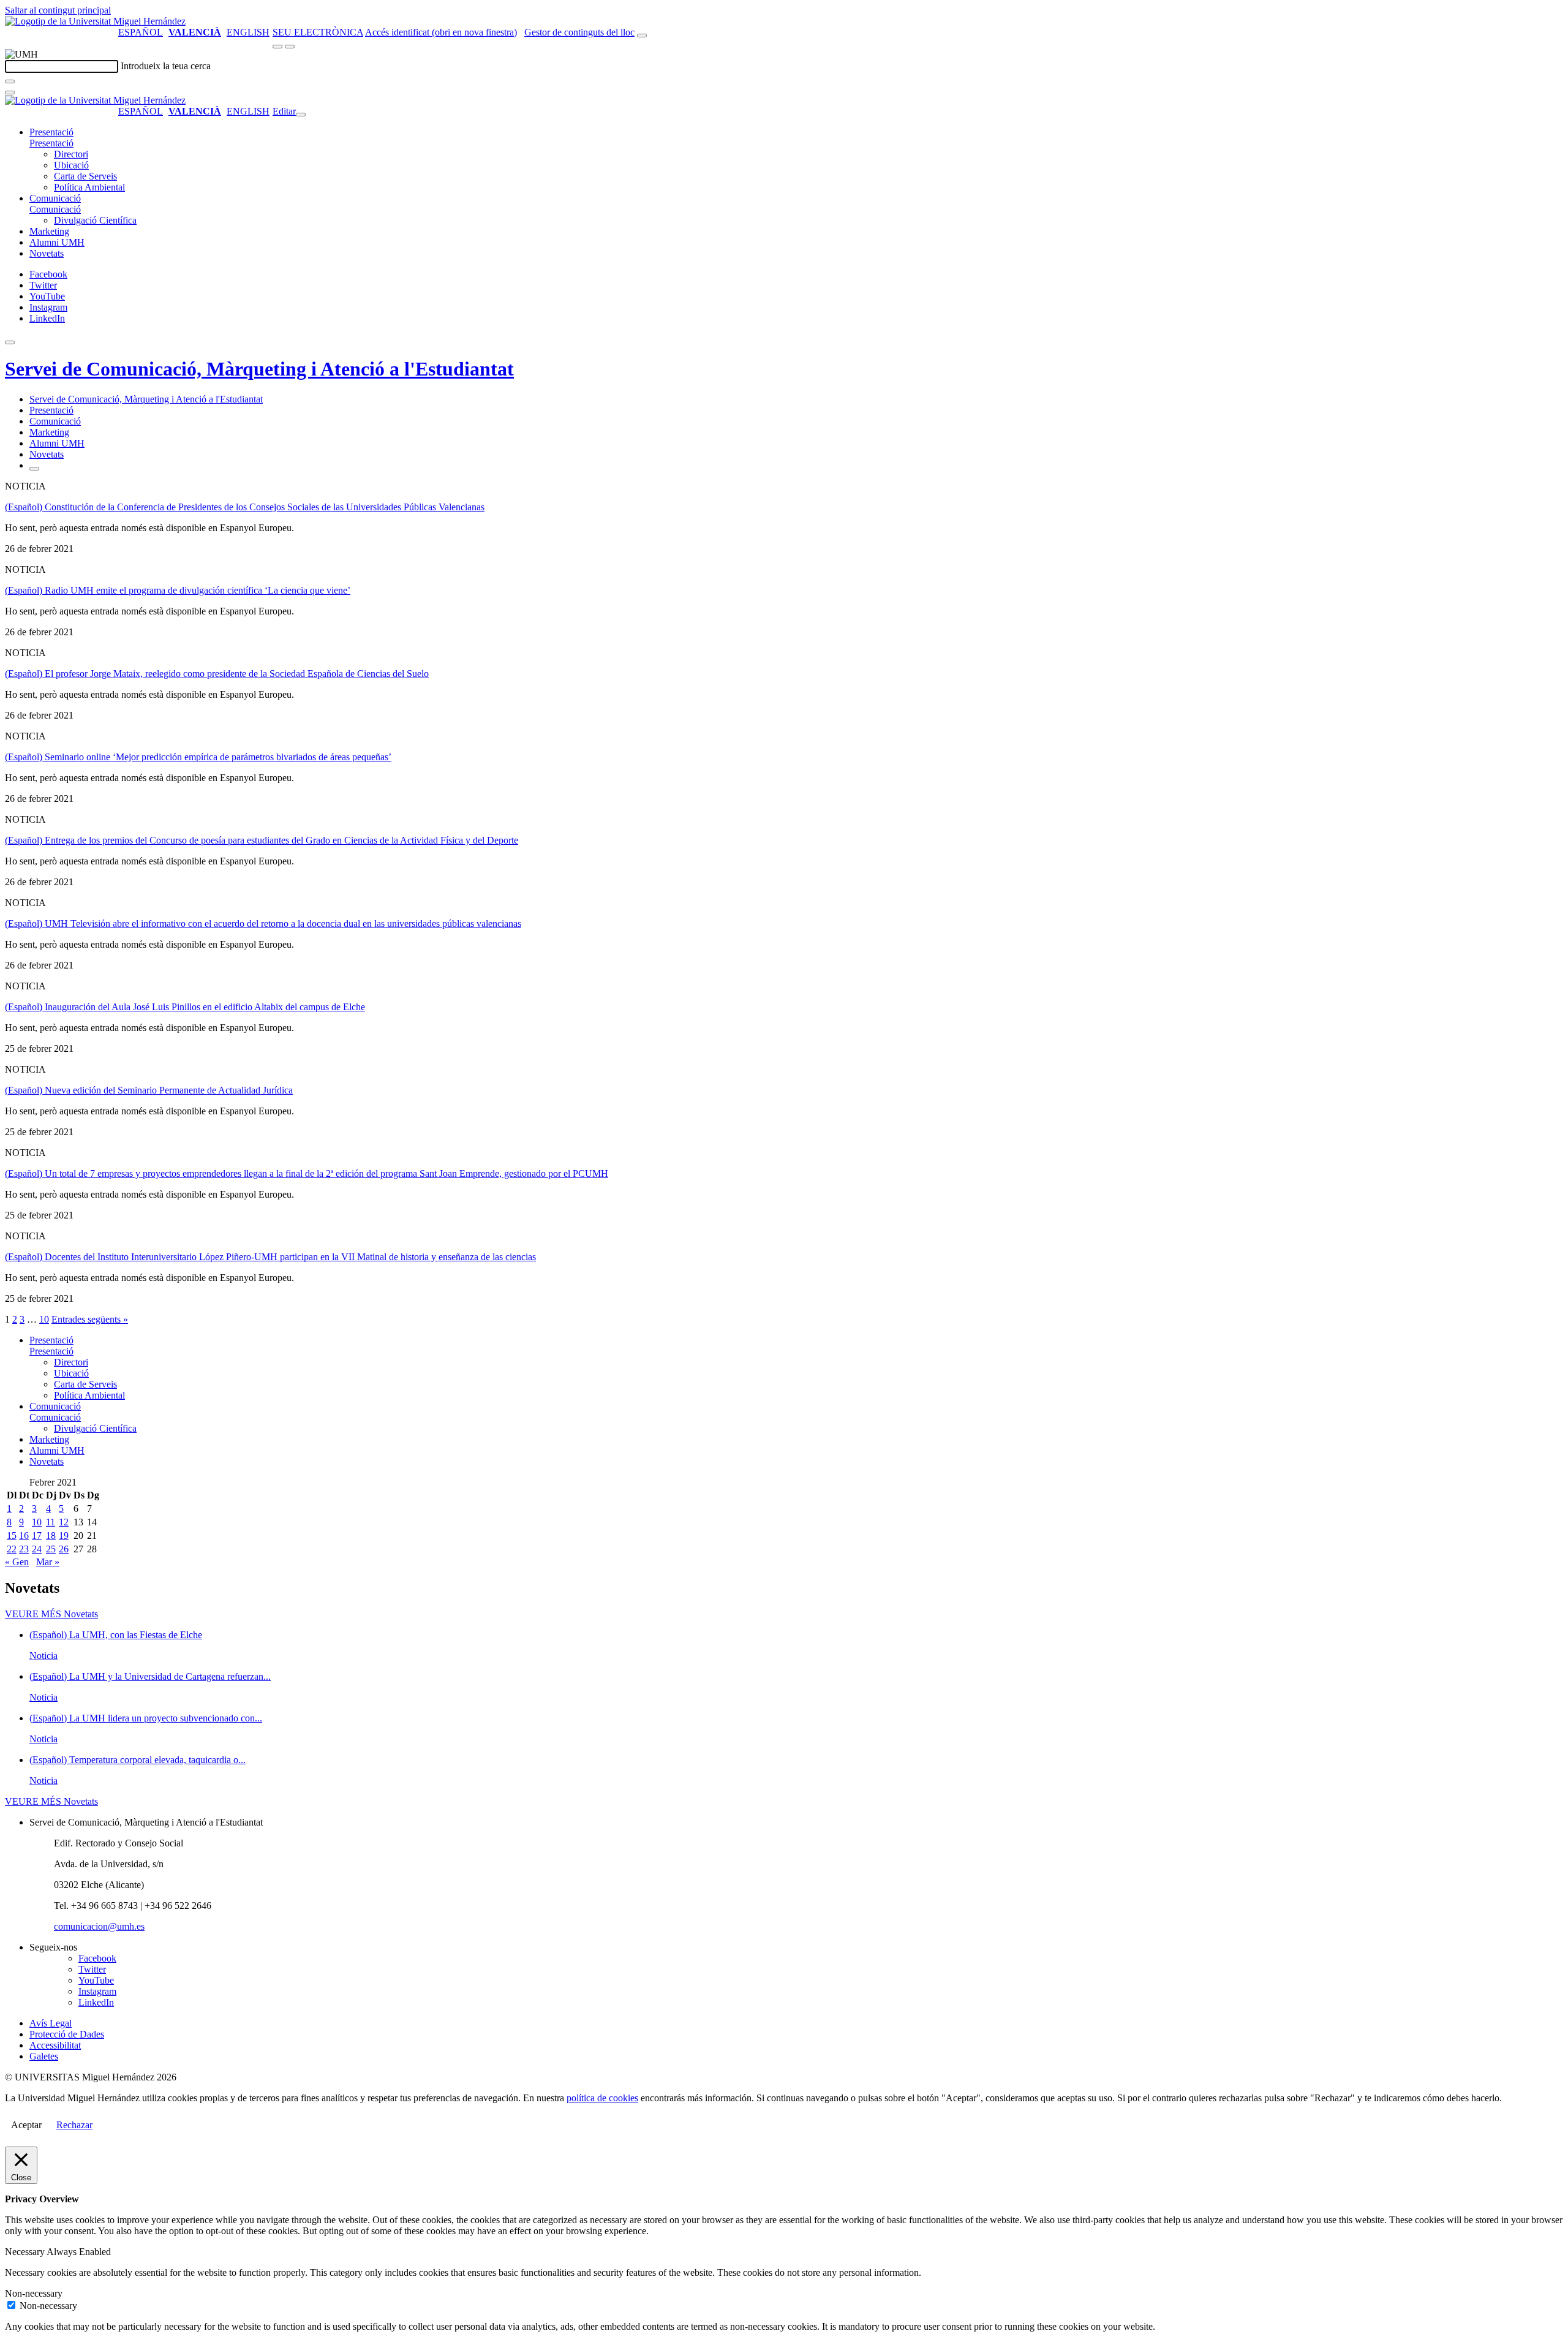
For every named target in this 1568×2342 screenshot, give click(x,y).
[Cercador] (642, 36)
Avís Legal (51, 2023)
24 (37, 1549)
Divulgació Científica (95, 220)
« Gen (17, 1562)
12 (64, 1522)
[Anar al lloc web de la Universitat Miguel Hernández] (95, 21)
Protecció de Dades (67, 2034)
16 (24, 1536)
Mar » (48, 1562)
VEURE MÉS (51, 1614)
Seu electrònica (318, 32)
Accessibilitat (55, 2045)
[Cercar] (10, 81)
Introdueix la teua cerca (166, 66)
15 (12, 1536)
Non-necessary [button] (34, 2293)
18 (51, 1536)
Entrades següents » (90, 1319)
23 (24, 1549)
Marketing (49, 231)
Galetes (44, 2056)
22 (12, 1549)
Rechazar (74, 2125)
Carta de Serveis (85, 176)
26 (64, 1549)
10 (44, 1319)
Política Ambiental (89, 187)
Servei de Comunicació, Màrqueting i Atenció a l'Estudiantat (259, 369)
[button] (51, 143)
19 (64, 1536)
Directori (71, 154)
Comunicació (55, 198)
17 (37, 1536)
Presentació (51, 132)
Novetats (47, 253)
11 (51, 1522)
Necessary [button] (26, 2252)
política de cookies (602, 2098)
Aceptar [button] (26, 2125)
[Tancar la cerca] (10, 93)
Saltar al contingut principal (58, 10)
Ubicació (71, 165)
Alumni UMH (57, 242)
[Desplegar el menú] (290, 47)
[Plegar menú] (301, 115)
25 (51, 1549)
